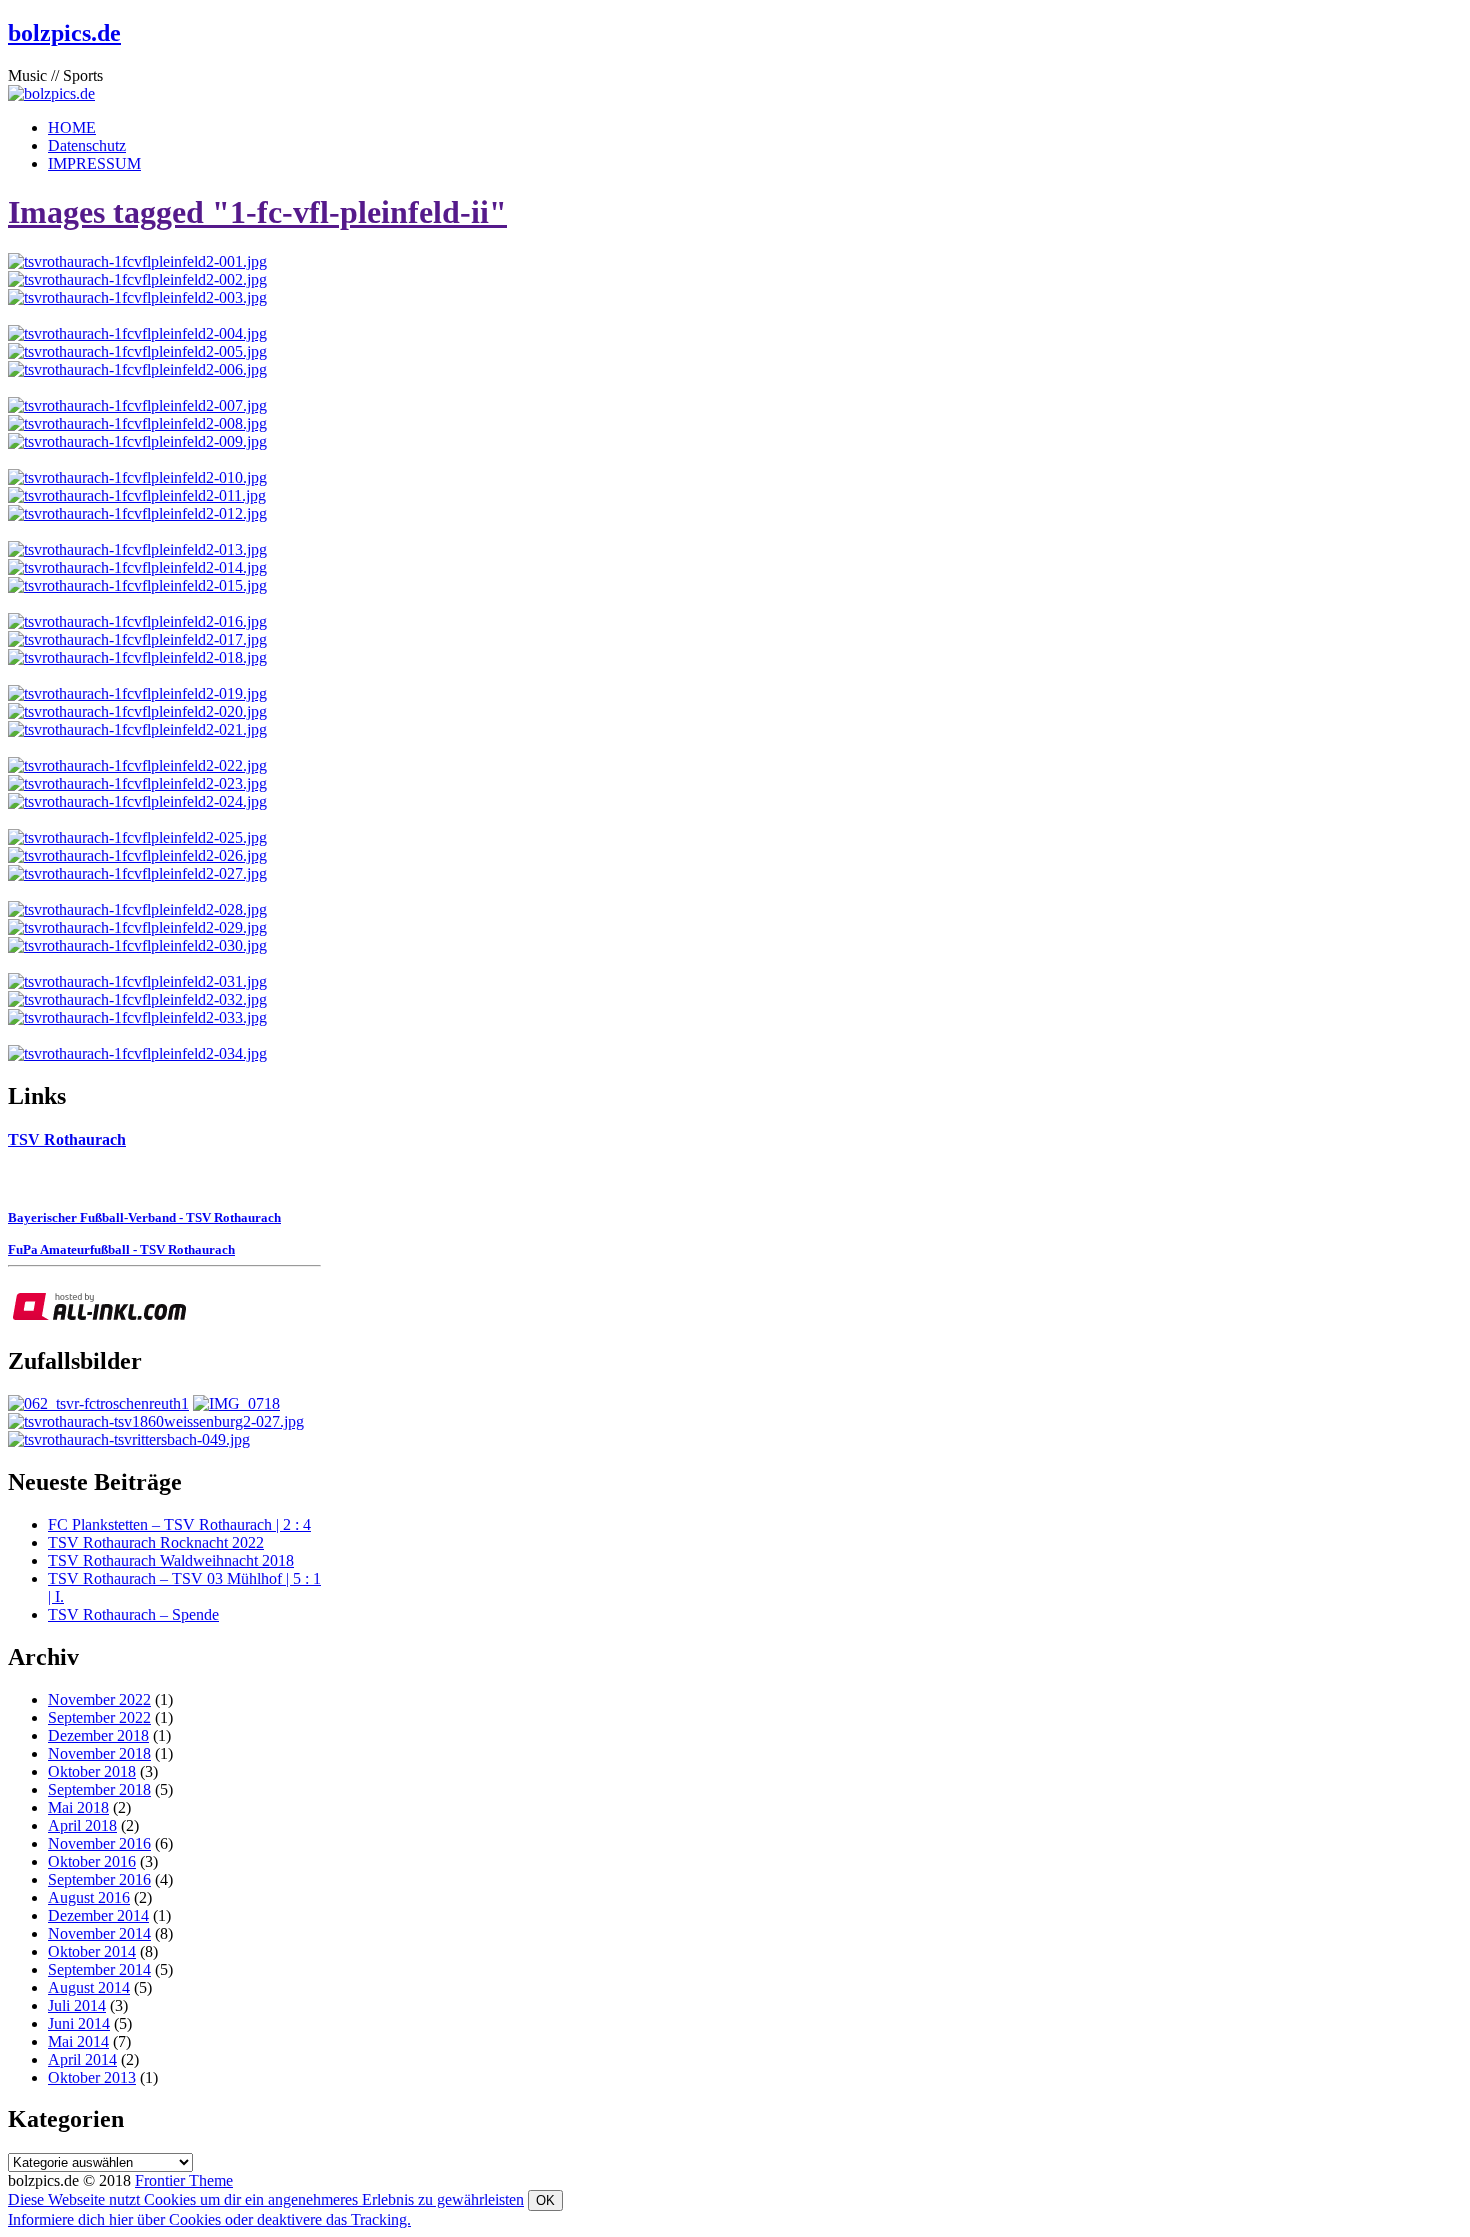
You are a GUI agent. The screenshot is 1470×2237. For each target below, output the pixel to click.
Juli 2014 (77, 2005)
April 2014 (82, 2059)
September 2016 (99, 1879)
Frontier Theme (184, 2180)
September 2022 (99, 1717)
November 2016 (99, 1843)
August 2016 (89, 1897)
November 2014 (99, 1933)
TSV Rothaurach (67, 1139)
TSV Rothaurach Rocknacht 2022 (156, 1542)
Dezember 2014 (98, 1915)
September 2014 (99, 1969)
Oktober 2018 (92, 1771)
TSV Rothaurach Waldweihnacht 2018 (171, 1560)
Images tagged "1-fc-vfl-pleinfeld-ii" (257, 212)
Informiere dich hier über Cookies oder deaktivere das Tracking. (209, 2219)
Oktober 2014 (92, 1951)
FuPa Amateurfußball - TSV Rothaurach (121, 1249)
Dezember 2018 (98, 1735)
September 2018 (99, 1789)
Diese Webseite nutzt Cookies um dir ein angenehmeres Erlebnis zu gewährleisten (266, 2199)
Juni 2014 (79, 2023)
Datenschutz (87, 145)
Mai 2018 (78, 1807)
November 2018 (99, 1753)
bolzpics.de (64, 33)
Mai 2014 (78, 2041)
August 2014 (89, 1987)
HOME (72, 127)
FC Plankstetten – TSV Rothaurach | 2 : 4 (179, 1524)
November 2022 (99, 1699)
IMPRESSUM (94, 163)
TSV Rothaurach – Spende (133, 1614)
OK (545, 2200)
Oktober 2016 (92, 1861)
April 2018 (82, 1825)
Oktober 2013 (92, 2077)
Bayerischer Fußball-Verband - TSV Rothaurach (144, 1217)
